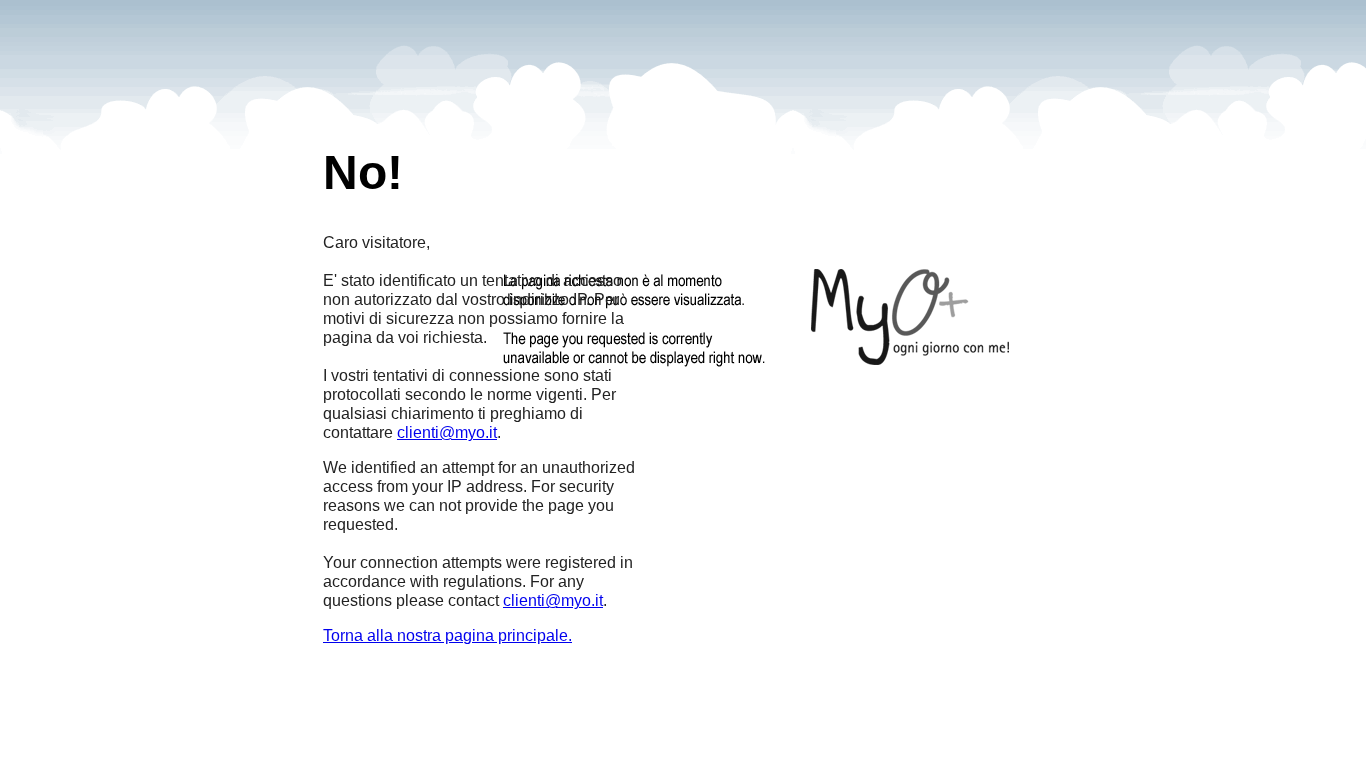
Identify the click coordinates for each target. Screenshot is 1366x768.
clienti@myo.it (447, 432)
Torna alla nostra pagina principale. (447, 635)
